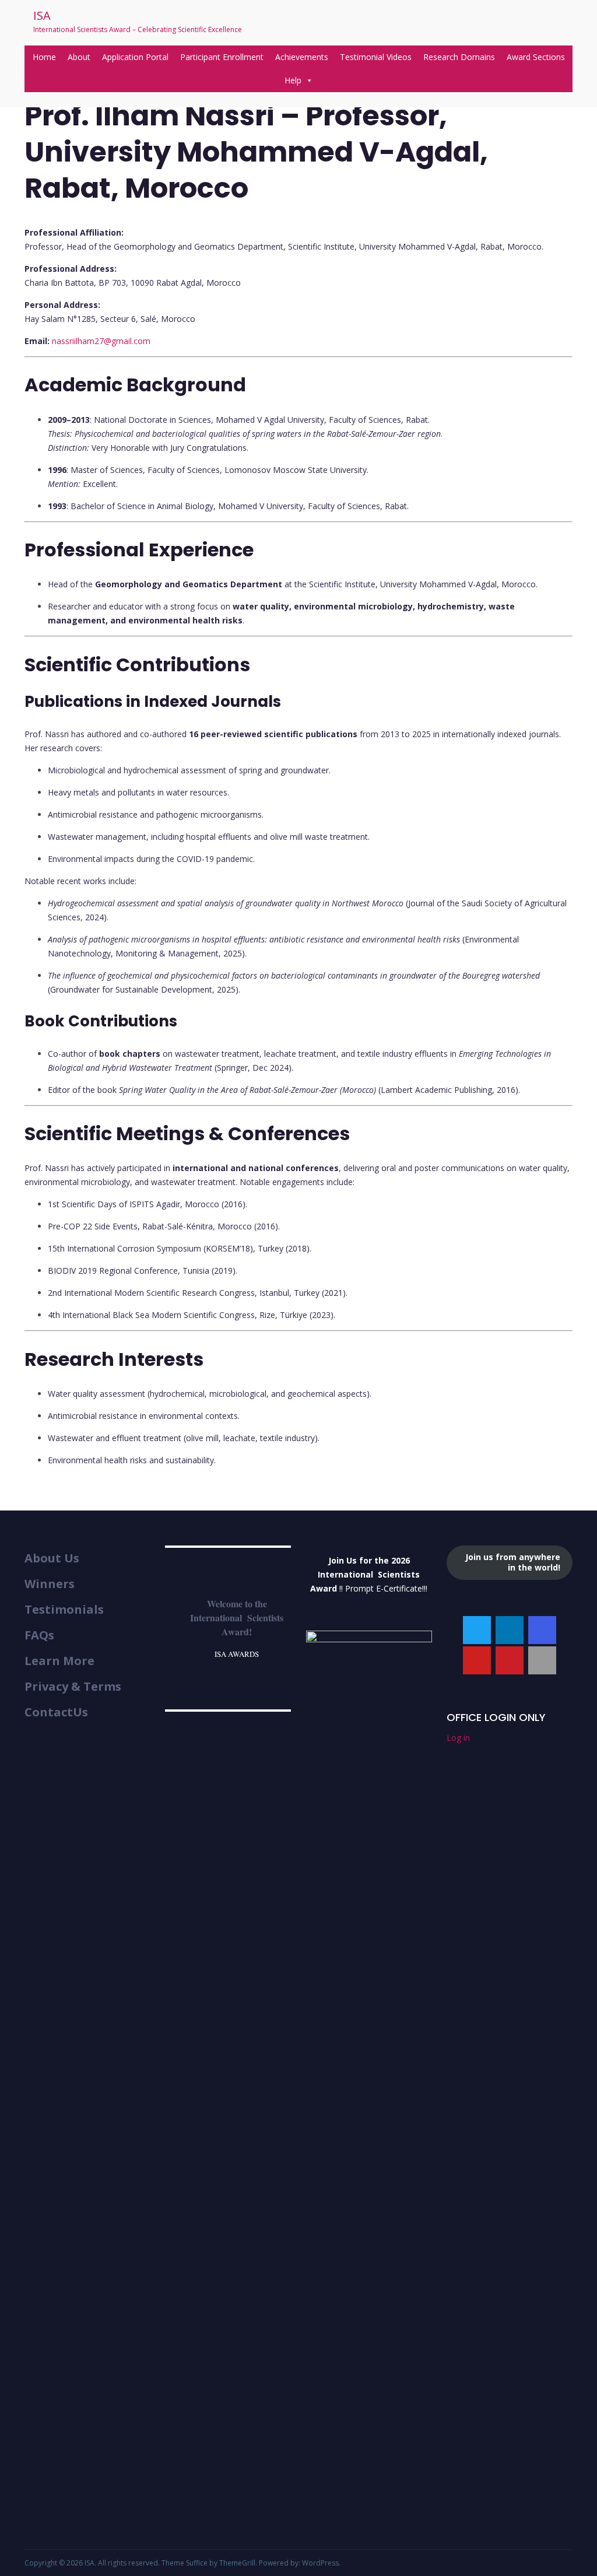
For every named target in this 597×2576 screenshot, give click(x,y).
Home (44, 57)
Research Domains (459, 57)
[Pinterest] (510, 1660)
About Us (52, 1558)
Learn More (59, 1661)
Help (293, 80)
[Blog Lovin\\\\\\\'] (542, 1660)
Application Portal (135, 57)
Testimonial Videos (376, 57)
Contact (49, 1712)
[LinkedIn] (510, 1630)
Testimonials (64, 1610)
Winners (50, 1584)
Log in (458, 1738)
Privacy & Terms (73, 1687)
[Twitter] (477, 1630)
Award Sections (536, 57)
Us (80, 1712)
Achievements (302, 57)
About (79, 57)
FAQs (39, 1635)
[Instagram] (542, 1630)
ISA (42, 15)
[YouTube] (477, 1660)
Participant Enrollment (222, 57)
